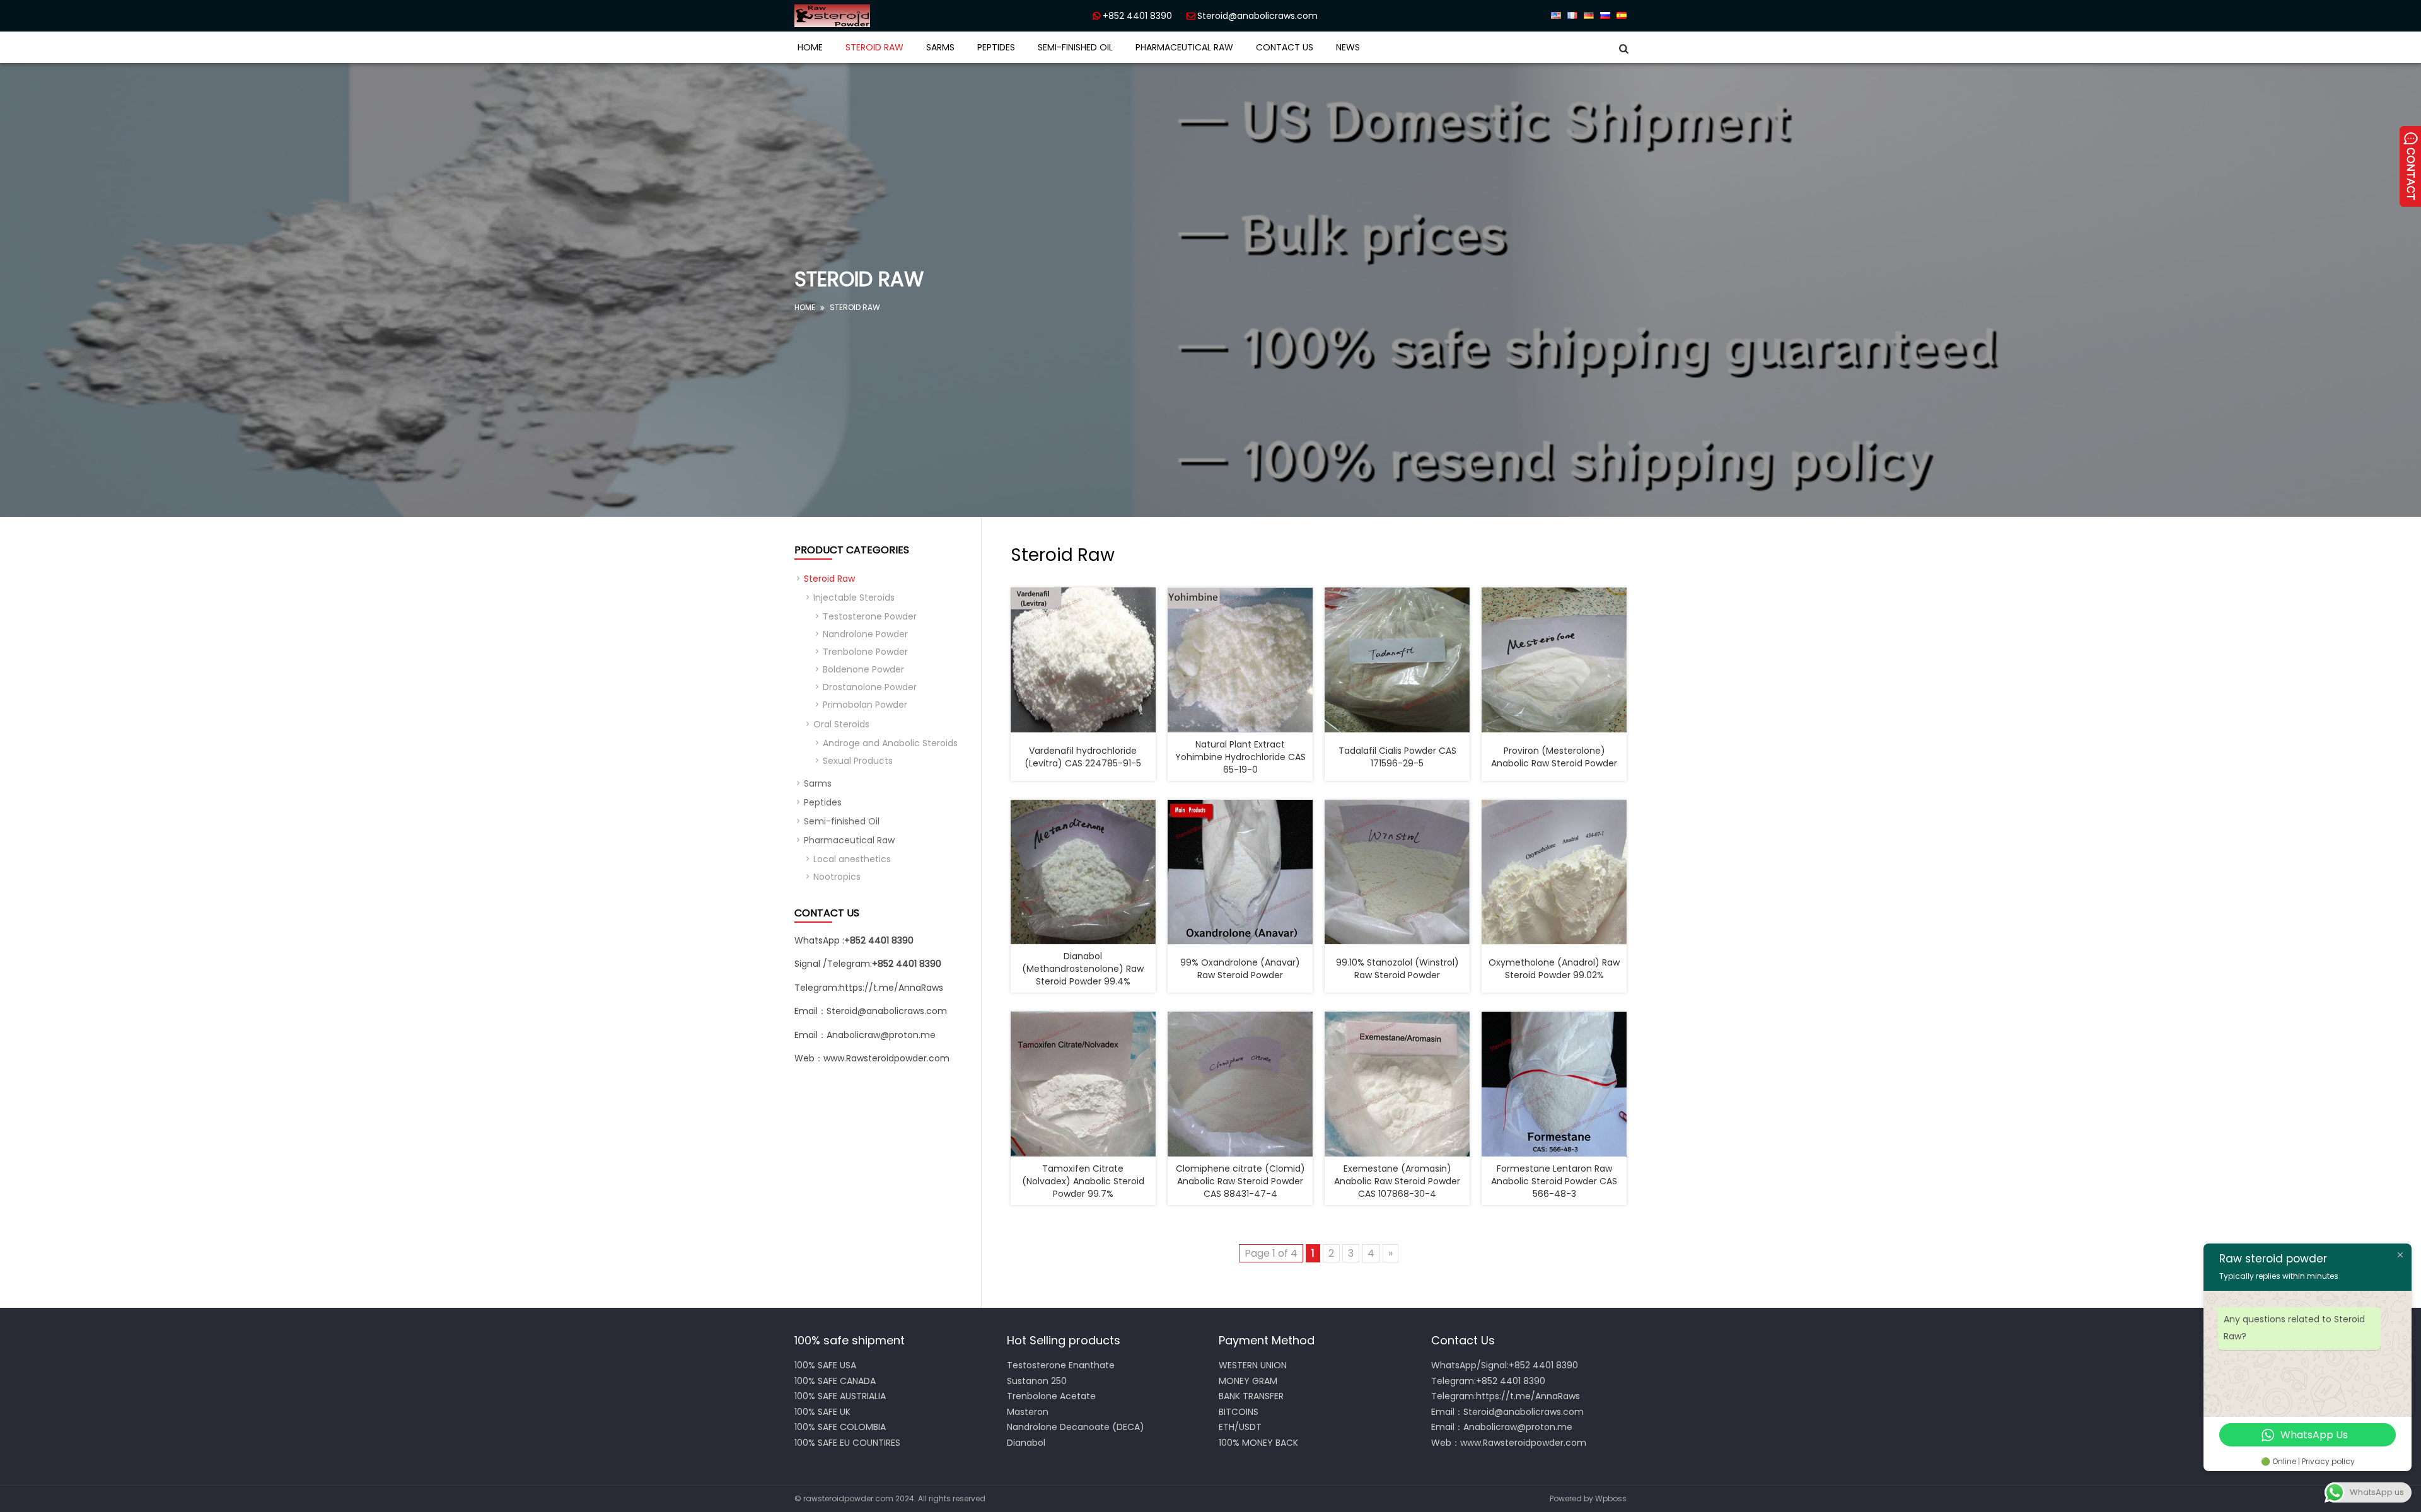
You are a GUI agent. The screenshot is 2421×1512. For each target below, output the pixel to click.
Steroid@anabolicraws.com (1257, 16)
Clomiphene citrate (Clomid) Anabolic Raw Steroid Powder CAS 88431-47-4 (1240, 1181)
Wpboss (1611, 1498)
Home (810, 47)
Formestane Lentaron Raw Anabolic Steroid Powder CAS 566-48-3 (1554, 1181)
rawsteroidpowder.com (848, 1498)
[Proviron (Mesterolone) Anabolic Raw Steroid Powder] (1554, 660)
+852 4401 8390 (1137, 16)
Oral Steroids (841, 724)
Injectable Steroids (854, 597)
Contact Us (1285, 47)
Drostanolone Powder (870, 687)
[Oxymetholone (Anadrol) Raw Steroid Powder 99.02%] (1554, 872)
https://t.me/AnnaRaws (891, 988)
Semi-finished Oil (1075, 47)
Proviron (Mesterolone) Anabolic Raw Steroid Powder (1554, 757)
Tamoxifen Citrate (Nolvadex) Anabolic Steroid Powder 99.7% (1083, 1181)
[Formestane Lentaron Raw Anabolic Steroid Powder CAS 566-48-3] (1554, 1084)
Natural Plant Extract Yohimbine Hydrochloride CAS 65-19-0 (1240, 757)
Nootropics (837, 877)
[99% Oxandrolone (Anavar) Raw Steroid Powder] (1240, 872)
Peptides (996, 47)
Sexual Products (858, 761)
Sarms (940, 47)
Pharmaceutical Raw (1184, 47)
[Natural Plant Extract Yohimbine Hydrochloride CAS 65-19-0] (1240, 660)
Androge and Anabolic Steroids (890, 743)
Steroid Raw (874, 47)
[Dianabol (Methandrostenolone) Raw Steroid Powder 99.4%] (1083, 872)
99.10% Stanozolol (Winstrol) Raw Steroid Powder (1397, 969)
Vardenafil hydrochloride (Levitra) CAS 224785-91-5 (1083, 757)
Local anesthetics (852, 859)
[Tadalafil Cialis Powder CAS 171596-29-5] (1397, 660)
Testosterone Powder (870, 616)
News (1348, 47)
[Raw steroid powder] (876, 16)
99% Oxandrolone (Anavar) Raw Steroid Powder (1240, 969)
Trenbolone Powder (865, 652)
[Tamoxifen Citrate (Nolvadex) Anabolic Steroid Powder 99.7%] (1083, 1084)
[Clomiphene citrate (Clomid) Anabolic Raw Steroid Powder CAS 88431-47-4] (1240, 1084)
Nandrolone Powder (865, 634)
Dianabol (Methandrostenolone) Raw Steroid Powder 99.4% (1083, 969)
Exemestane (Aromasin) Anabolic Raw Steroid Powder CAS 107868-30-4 (1397, 1181)
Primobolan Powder (865, 705)
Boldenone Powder (863, 669)
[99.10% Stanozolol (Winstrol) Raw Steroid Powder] (1397, 872)
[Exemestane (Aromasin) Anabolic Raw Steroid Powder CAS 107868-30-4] (1397, 1084)
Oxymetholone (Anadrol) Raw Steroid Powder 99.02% (1554, 969)
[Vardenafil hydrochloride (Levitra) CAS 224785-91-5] (1083, 660)
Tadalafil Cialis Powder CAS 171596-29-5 (1397, 757)
